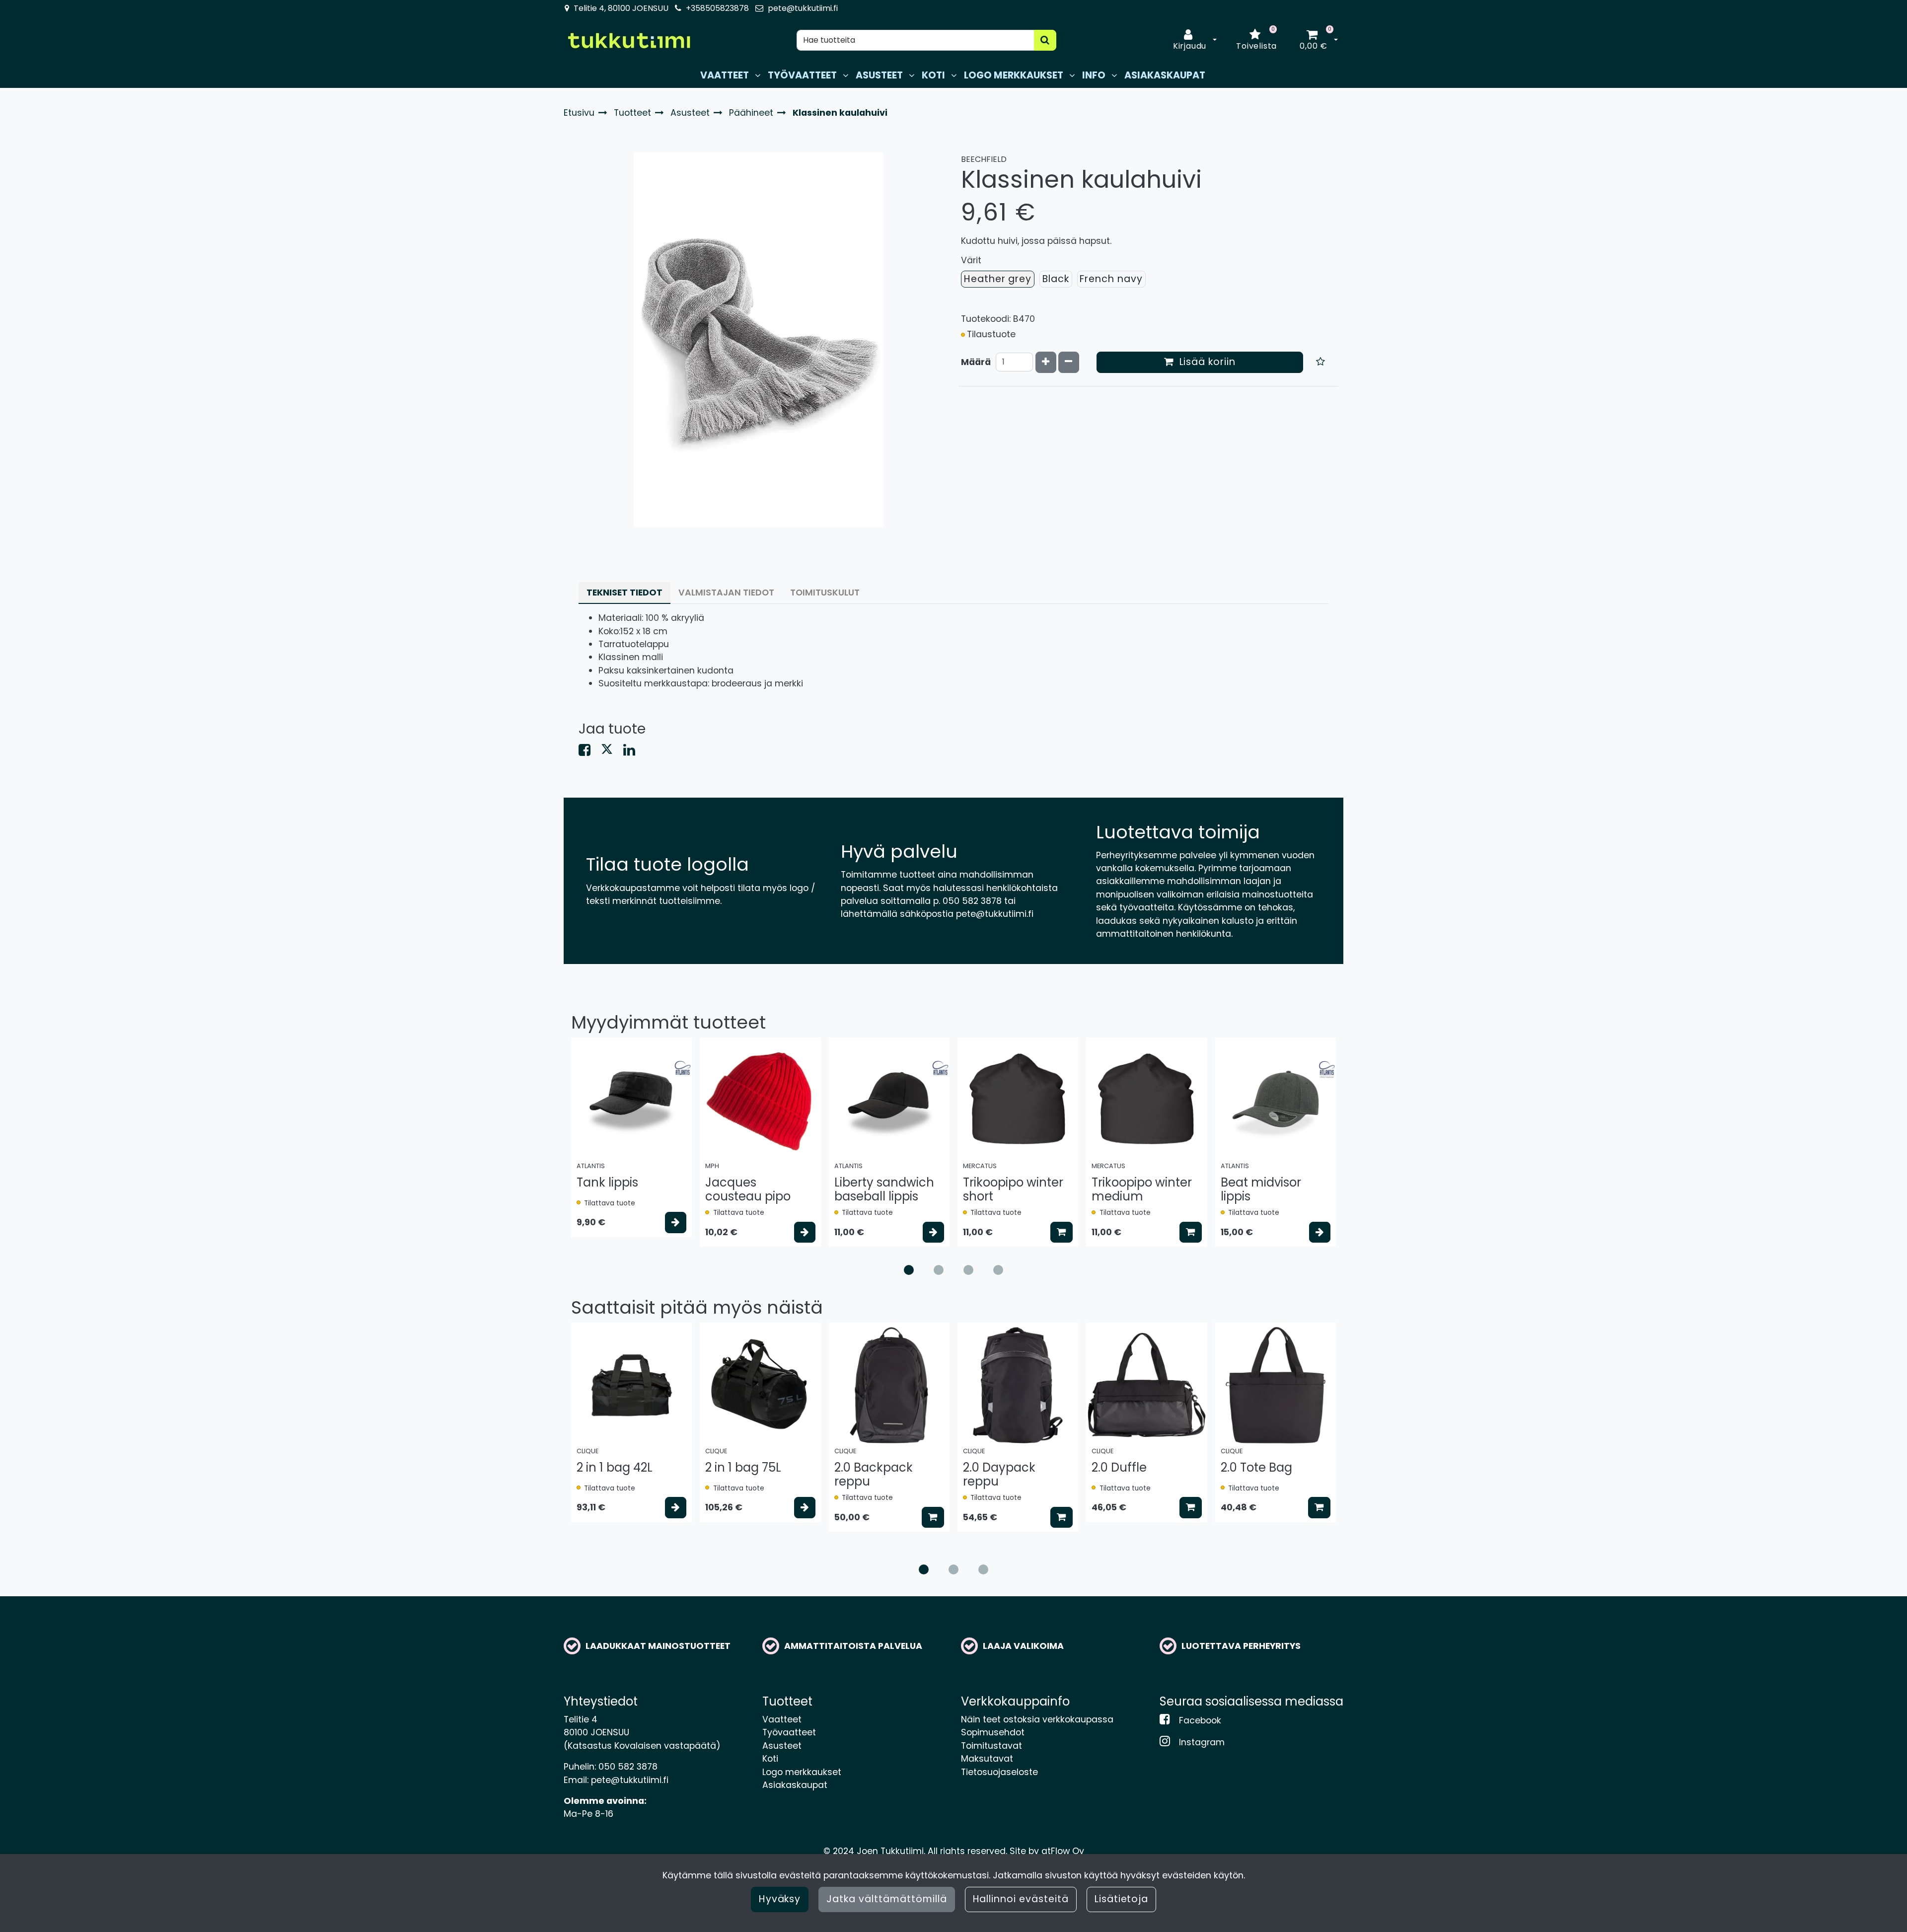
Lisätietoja (1122, 1899)
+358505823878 (717, 8)
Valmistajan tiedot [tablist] (726, 593)
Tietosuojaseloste (999, 1772)
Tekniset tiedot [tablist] (624, 593)
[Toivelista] (1321, 362)
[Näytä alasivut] (758, 75)
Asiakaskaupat (795, 1785)
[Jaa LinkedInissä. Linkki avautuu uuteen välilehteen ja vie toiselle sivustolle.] (633, 752)
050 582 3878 (628, 1767)
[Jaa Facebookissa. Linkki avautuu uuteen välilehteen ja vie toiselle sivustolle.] (590, 752)
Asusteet (782, 1746)
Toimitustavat (991, 1746)
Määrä (976, 362)
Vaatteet (782, 1719)
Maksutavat (987, 1759)
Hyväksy (780, 1899)
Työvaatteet (789, 1732)
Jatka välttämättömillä (886, 1899)
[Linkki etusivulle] (629, 40)
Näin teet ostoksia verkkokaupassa (1037, 1719)
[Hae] (1045, 40)
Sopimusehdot (993, 1732)
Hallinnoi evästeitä (1021, 1899)
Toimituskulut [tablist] (825, 593)
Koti (770, 1759)
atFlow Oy (1063, 1851)
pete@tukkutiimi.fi (803, 8)
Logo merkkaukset (802, 1772)
